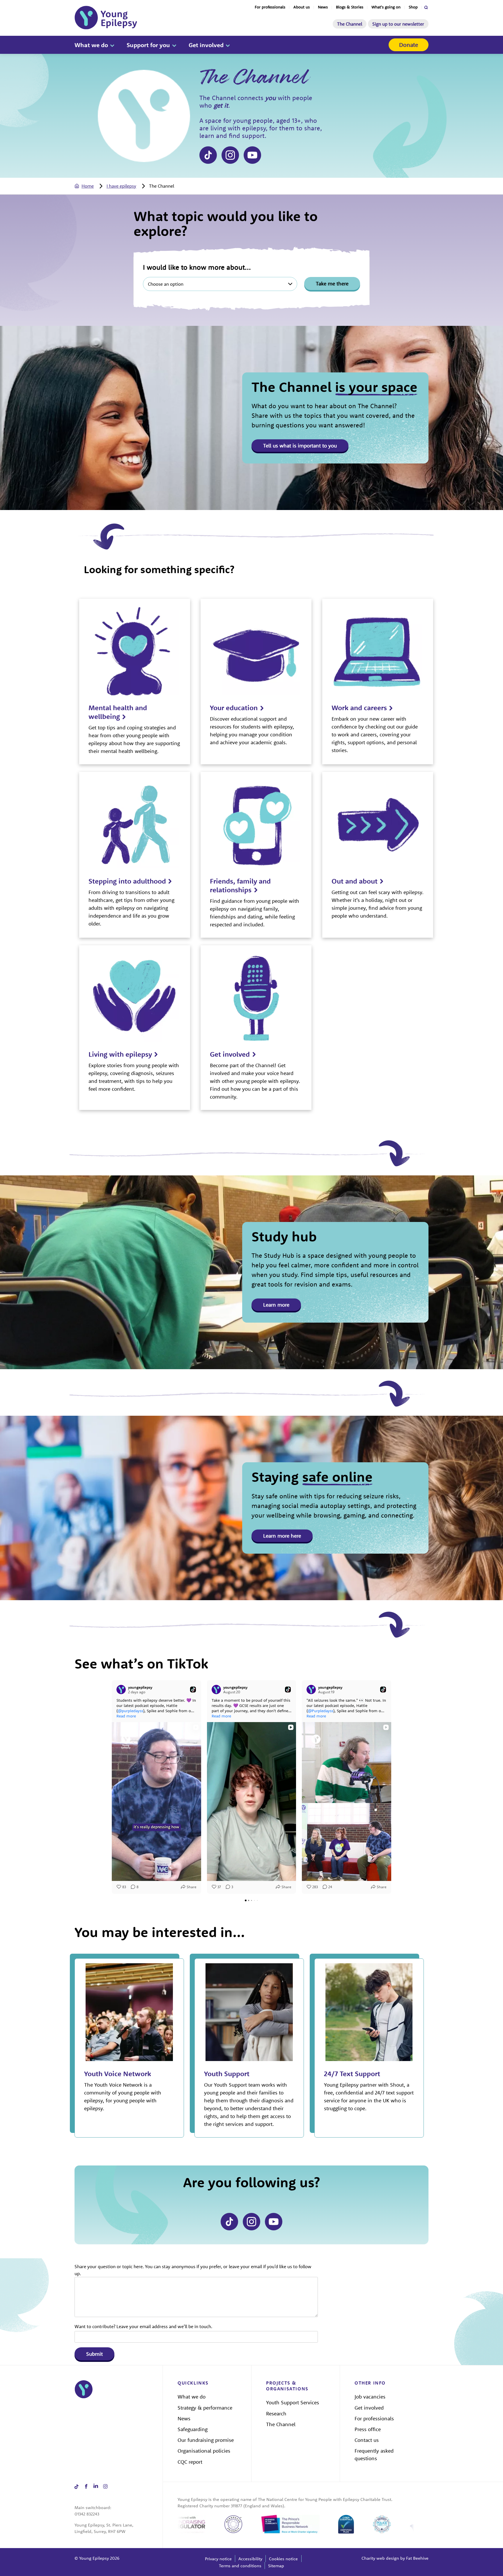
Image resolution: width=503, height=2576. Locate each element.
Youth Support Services (293, 2402)
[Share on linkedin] (96, 2487)
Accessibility (250, 2559)
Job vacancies (370, 2397)
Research (276, 2414)
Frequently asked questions (374, 2455)
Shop (413, 7)
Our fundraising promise (206, 2440)
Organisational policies (204, 2451)
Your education (234, 708)
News (323, 7)
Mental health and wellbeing (118, 712)
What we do (91, 45)
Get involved (206, 45)
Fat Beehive (417, 2558)
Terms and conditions (240, 2566)
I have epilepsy (121, 186)
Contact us (367, 2440)
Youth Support (227, 2074)
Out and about (355, 881)
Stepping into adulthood (127, 881)
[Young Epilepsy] (106, 18)
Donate (409, 45)
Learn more (276, 1305)
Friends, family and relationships (240, 885)
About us (302, 7)
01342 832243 (87, 2514)
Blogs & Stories (350, 7)
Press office (368, 2429)
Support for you (148, 45)
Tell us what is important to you (300, 446)
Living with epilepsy (120, 1054)
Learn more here (282, 1536)
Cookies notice (283, 2559)
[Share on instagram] (230, 155)
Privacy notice (218, 2559)
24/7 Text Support (352, 2074)
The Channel (350, 24)
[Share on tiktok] (208, 155)
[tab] (90, 186)
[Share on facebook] (86, 2487)
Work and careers (359, 708)
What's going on (386, 7)
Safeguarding (193, 2429)
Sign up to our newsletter (398, 24)
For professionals (270, 7)
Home (88, 186)
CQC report (190, 2462)
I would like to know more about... (197, 267)
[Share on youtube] (252, 155)
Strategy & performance (205, 2408)
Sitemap (276, 2566)
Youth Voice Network (118, 2074)
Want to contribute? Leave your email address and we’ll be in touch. (143, 2326)
